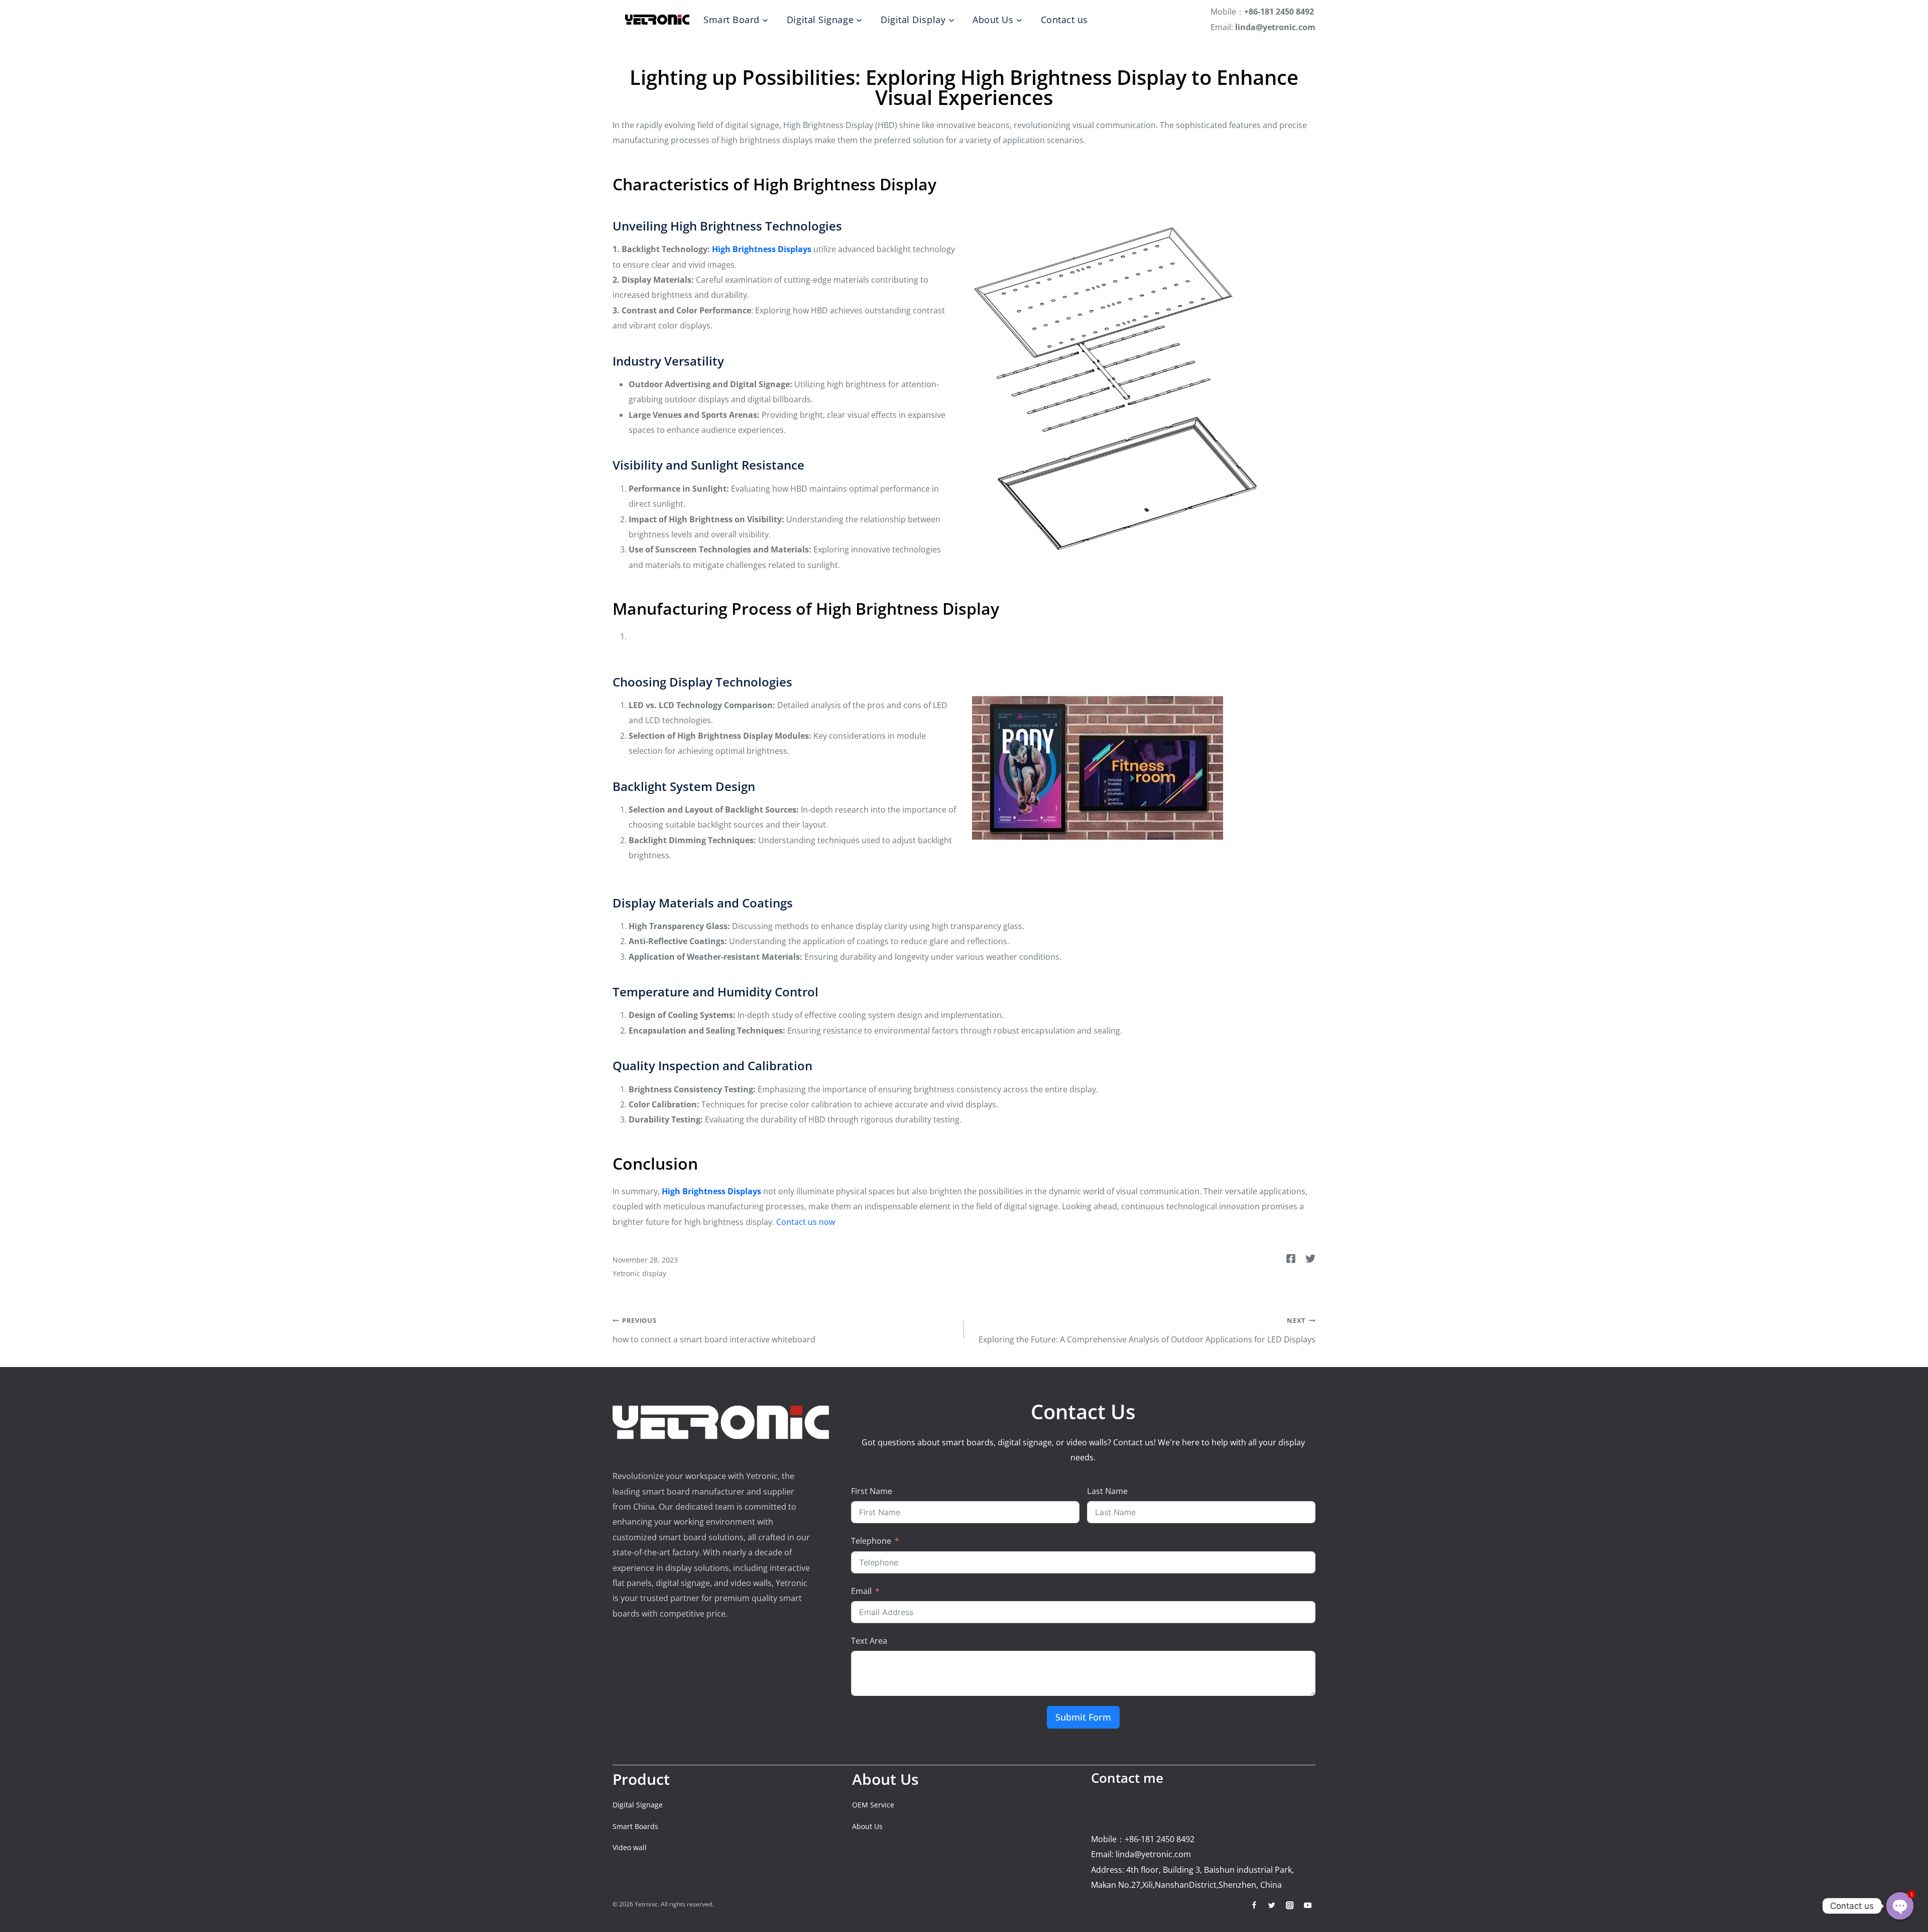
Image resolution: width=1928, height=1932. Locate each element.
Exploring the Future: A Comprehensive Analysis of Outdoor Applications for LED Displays (1147, 1330)
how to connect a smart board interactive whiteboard (714, 1330)
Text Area (869, 1641)
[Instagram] (1290, 1905)
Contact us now (806, 1222)
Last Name (1107, 1491)
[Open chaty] (1900, 1906)
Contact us (1064, 20)
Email (861, 1591)
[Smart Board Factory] (657, 20)
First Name (872, 1491)
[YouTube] (1308, 1905)
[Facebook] (1254, 1905)
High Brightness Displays (762, 249)
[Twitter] (1272, 1905)
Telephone (871, 1541)
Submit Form (1083, 1717)
